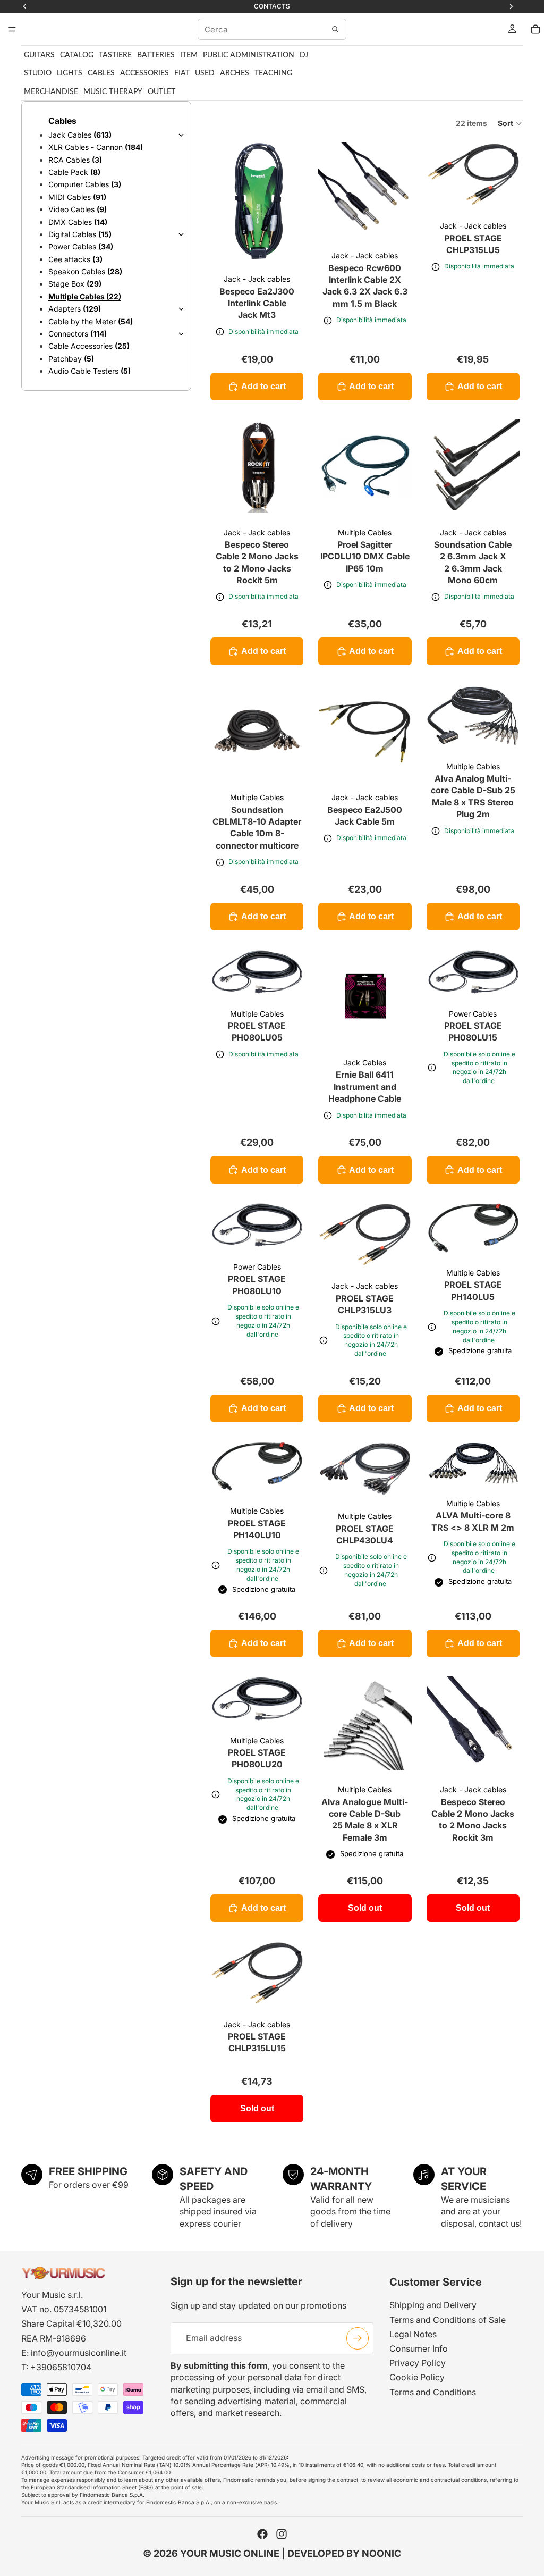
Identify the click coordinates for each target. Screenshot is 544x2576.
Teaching (273, 73)
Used (205, 73)
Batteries (156, 55)
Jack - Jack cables (257, 279)
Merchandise (51, 92)
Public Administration (249, 55)
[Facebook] (262, 2534)
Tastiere (115, 55)
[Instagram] (282, 2534)
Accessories (144, 73)
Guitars (39, 55)
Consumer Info (419, 2348)
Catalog (77, 55)
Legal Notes (413, 2334)
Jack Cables (365, 1063)
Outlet (161, 92)
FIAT (182, 73)
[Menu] (12, 29)
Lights (70, 73)
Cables (101, 73)
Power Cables (473, 1014)
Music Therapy (113, 92)
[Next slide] (292, 201)
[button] (510, 123)
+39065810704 (61, 2367)
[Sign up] (358, 2338)
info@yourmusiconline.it (79, 2353)
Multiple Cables (365, 532)
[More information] (220, 332)
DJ (304, 55)
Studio (38, 73)
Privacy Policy (418, 2363)
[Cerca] (335, 29)
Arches (235, 73)
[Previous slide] (222, 201)
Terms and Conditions (433, 2392)
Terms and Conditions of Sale (448, 2320)
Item (189, 55)
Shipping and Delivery (433, 2305)
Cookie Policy (417, 2377)
